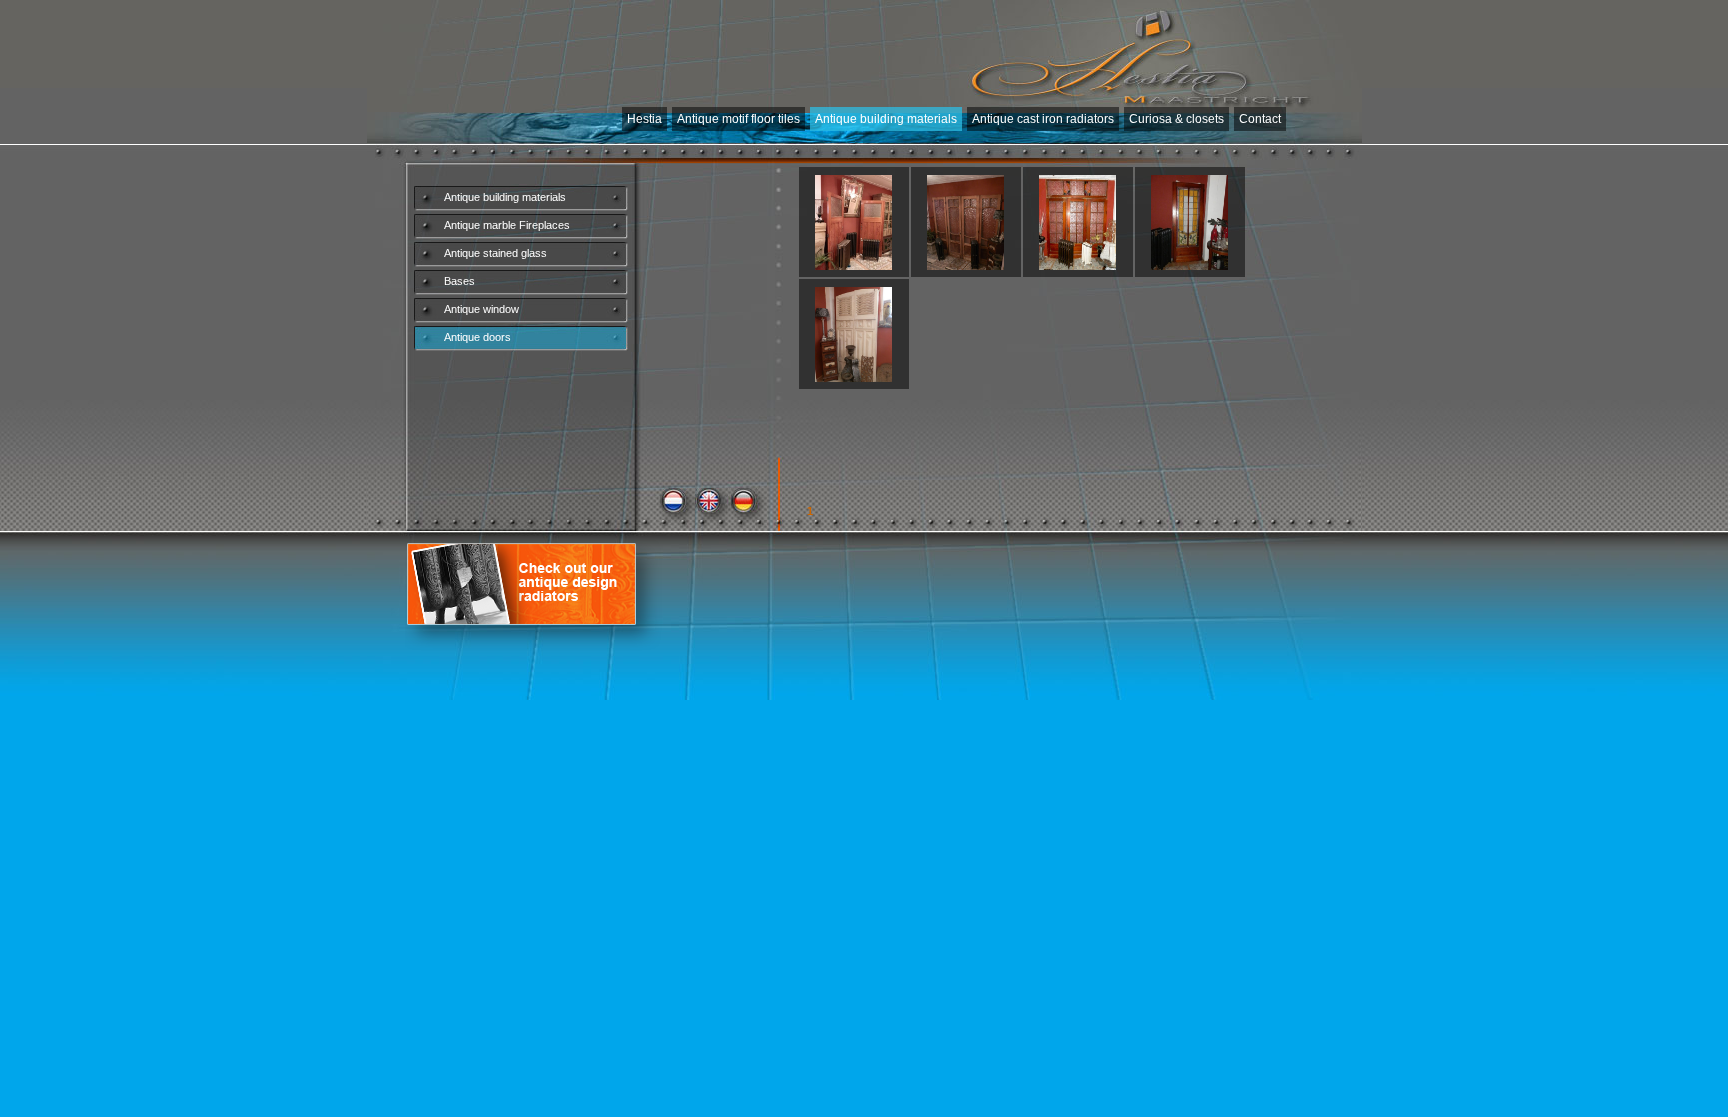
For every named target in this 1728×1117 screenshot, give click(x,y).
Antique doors (477, 337)
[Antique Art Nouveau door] (1078, 266)
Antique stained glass (495, 253)
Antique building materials (886, 119)
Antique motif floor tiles (738, 119)
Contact (1260, 119)
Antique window (481, 309)
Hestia (644, 119)
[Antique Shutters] (854, 378)
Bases (459, 281)
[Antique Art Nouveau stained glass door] (1190, 266)
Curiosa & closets (1176, 119)
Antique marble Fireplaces (507, 225)
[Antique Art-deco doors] (966, 266)
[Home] (1142, 50)
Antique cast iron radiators (1043, 119)
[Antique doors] (854, 266)
